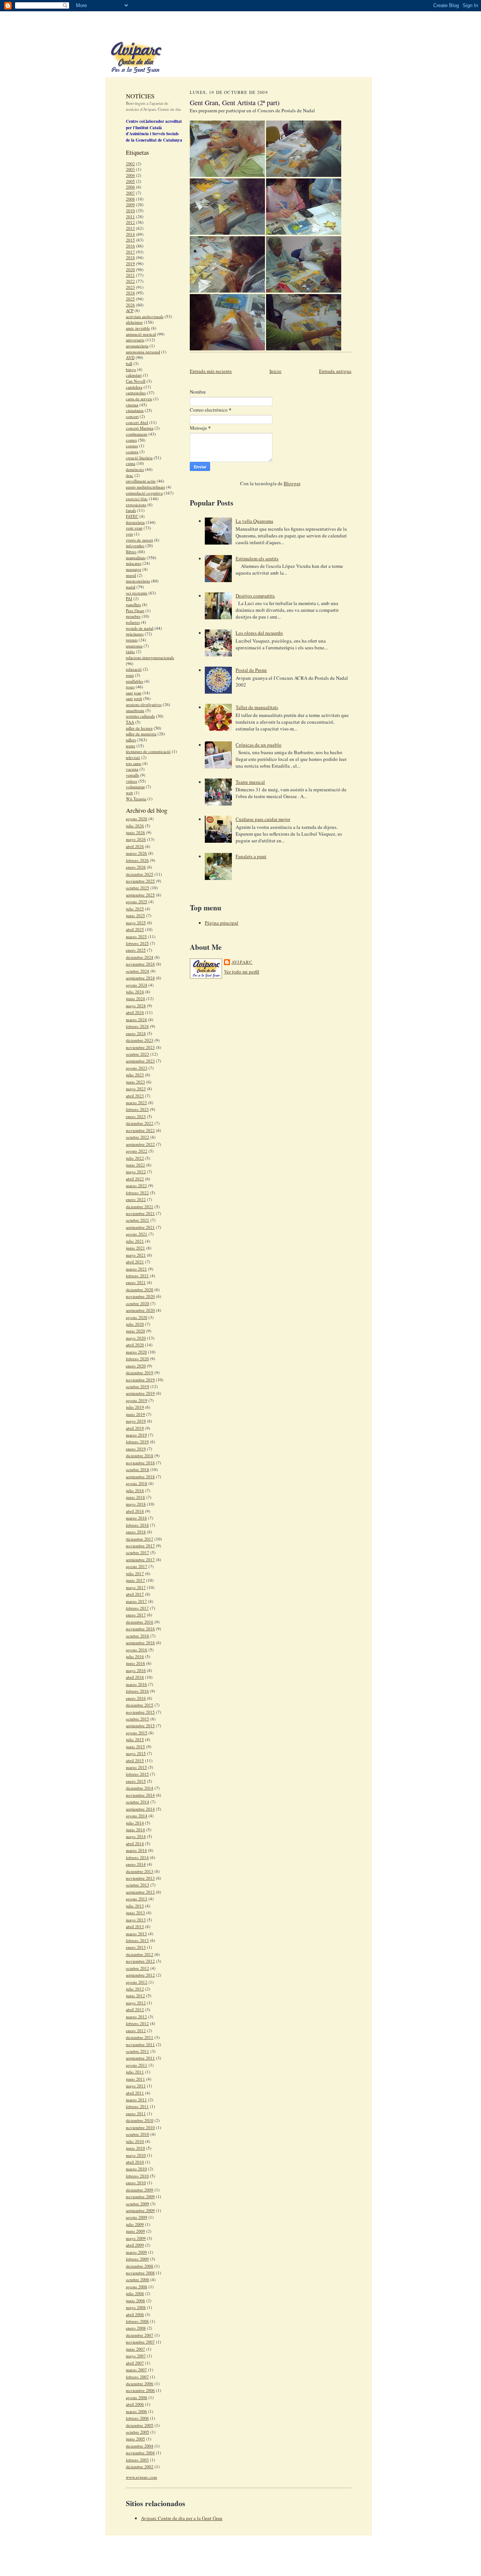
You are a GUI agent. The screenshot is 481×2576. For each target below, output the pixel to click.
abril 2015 (135, 1760)
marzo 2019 (136, 1435)
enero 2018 (136, 1532)
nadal (131, 587)
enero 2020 (136, 1366)
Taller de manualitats (257, 707)
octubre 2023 (138, 1054)
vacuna (132, 769)
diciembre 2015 (140, 1705)
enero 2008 (136, 2328)
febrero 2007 (137, 2377)
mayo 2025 (136, 923)
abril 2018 (135, 1511)
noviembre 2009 (140, 2196)
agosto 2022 (137, 1151)
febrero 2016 (137, 1691)
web (129, 793)
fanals (131, 510)
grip (129, 534)
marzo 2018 (136, 1518)
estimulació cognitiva (144, 493)
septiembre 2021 (140, 1227)
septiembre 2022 (140, 1144)
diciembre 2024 (140, 957)
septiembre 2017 (140, 1560)
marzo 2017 (136, 1601)
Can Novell (136, 381)
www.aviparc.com (141, 2477)
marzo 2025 (136, 936)
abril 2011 (135, 2093)
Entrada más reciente (211, 371)
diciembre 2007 (140, 2335)
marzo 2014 (136, 1850)
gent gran (134, 528)
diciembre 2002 (140, 2467)
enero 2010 (136, 2183)
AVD (130, 357)
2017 (130, 252)
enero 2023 (136, 1116)
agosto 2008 (137, 2287)
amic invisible (138, 328)
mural (131, 575)
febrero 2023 (137, 1109)
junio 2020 (135, 1331)
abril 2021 (135, 1262)
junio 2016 (135, 1663)
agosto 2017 (137, 1566)
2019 (130, 263)
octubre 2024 (138, 971)
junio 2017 (135, 1580)
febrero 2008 (137, 2321)
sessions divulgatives (144, 704)
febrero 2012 (137, 2023)
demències (135, 469)
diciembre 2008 (140, 2266)
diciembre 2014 (140, 1788)
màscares (134, 563)
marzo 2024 (136, 1019)
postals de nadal (140, 628)
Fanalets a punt (251, 856)
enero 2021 (136, 1282)
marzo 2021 (136, 1269)
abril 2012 (135, 2009)
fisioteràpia (135, 522)
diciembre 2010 (140, 2120)
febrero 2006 (137, 2418)
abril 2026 (135, 846)
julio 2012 (135, 1989)
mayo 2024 (136, 1006)
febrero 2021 (137, 1276)
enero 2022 (136, 1199)
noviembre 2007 (140, 2342)
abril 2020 (135, 1345)
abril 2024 (135, 1012)
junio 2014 (135, 1830)
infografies (135, 546)
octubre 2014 (138, 1802)
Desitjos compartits (255, 596)
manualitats (136, 558)
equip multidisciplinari (145, 487)
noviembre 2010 (140, 2127)
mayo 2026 (136, 839)
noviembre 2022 (140, 1130)
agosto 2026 (137, 819)
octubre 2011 (138, 2051)
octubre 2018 (138, 1469)
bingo (131, 369)
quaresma (134, 646)
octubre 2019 (138, 1386)
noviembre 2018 (140, 1463)
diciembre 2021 (140, 1207)
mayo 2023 (136, 1089)
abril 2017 (135, 1594)
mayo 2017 (136, 1587)
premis (132, 640)
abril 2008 (135, 2314)
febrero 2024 (137, 1026)
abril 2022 (135, 1179)
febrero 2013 (137, 1940)
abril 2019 (135, 1428)
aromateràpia (137, 346)
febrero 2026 (137, 860)
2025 (130, 299)
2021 (130, 275)
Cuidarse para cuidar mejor (263, 819)
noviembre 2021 (140, 1213)
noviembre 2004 (140, 2453)
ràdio (130, 651)
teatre (131, 746)
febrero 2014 (137, 1857)
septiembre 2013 (140, 1892)
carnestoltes (136, 393)
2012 (130, 222)
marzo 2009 (136, 2252)
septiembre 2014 (140, 1809)
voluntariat (135, 787)
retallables (135, 681)
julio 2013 (135, 1906)
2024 (130, 293)
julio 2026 (135, 826)
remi (130, 675)
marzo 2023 (136, 1102)
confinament (137, 434)
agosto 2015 (137, 1733)
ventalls (132, 775)
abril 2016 (135, 1677)
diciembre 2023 (140, 1040)
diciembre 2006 (140, 2384)
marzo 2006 (136, 2411)
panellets (133, 604)
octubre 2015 (138, 1719)
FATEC (132, 516)
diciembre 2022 (140, 1123)
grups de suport (139, 540)
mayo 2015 (136, 1753)
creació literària (139, 458)
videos (132, 781)
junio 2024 (135, 998)
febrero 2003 (137, 2460)
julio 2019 (135, 1407)
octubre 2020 (138, 1303)
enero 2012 (136, 2030)
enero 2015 (136, 1781)
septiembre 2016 (140, 1643)
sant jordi (134, 698)
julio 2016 (135, 1656)
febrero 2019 (137, 1442)
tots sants (134, 763)
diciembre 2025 (140, 874)
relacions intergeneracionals (150, 657)
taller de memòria (141, 734)
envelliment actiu (141, 481)
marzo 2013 (136, 1934)
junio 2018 (135, 1497)
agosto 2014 (137, 1816)
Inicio (275, 371)
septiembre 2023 (140, 1061)
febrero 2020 (137, 1359)
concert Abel (137, 422)
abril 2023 (135, 1096)
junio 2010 (135, 2148)
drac (130, 475)
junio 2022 (135, 1165)
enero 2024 (136, 1033)
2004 (130, 175)
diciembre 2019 (140, 1373)
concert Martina (140, 428)
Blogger (292, 483)
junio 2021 (135, 1248)
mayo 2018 (136, 1504)
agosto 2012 (137, 1982)
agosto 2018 (137, 1483)
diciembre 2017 (140, 1539)
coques (132, 446)
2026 (130, 305)
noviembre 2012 (140, 1961)
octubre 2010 (138, 2134)
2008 (130, 199)
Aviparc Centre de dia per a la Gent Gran (182, 2518)
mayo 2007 (136, 2356)
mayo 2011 (136, 2086)
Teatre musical (250, 782)
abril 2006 (135, 2404)
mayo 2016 (136, 1670)
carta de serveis (139, 399)
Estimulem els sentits (257, 558)
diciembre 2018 (140, 1456)
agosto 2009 (137, 2217)
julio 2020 (135, 1324)
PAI (129, 598)
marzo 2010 (136, 2169)
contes (131, 440)
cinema (132, 405)
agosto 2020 (137, 1317)
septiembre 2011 (140, 2058)
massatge (134, 569)
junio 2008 (135, 2301)
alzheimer (134, 322)
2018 (130, 257)
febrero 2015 (137, 1774)
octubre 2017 (138, 1552)
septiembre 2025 (140, 895)
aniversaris (135, 340)
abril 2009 (135, 2245)
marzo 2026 (136, 853)
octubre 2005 (138, 2432)
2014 (130, 234)
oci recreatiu (137, 593)
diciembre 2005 (140, 2425)
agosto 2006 (137, 2397)
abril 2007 (135, 2363)
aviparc (242, 962)
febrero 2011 (137, 2106)
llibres (131, 552)
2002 (130, 164)
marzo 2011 (136, 2100)
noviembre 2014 (140, 1795)
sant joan (134, 693)
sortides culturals (140, 716)
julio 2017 (135, 1573)
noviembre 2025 (140, 881)
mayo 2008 (136, 2307)
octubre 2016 (138, 1636)
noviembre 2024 (140, 964)
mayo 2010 (136, 2155)
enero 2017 (136, 1615)
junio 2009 (135, 2231)
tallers (131, 740)
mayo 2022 (136, 1172)
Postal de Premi (251, 670)
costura (132, 452)
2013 (130, 228)
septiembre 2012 (140, 1975)
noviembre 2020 (140, 1296)
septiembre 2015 (140, 1726)
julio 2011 (135, 2072)
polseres (133, 622)
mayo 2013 (136, 1920)
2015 (130, 240)
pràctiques (135, 634)
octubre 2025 (138, 888)
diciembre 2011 (140, 2037)
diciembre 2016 (140, 1622)
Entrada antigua (335, 371)
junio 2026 (135, 832)
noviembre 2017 (140, 1546)
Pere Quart (135, 610)
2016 (130, 246)
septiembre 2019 (140, 1393)
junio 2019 (135, 1414)
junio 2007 (135, 2349)
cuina (131, 463)
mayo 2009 (136, 2238)
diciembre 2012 (140, 1954)
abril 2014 (135, 1843)
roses (130, 687)
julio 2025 (135, 909)
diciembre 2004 (140, 2446)
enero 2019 (136, 1449)
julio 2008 (135, 2293)
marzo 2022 (136, 1185)
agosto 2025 (137, 902)
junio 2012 (135, 1996)
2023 (130, 287)
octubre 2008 (138, 2279)
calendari (134, 375)
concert (132, 416)
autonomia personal (143, 352)
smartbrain (135, 710)
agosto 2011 (137, 2065)
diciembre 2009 (140, 2190)
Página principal (222, 923)
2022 (130, 281)
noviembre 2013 (140, 1878)
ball (129, 363)
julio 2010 (135, 2141)
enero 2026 (136, 867)
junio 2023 (135, 1082)
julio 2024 (135, 992)
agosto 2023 (137, 1068)
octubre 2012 (138, 1968)
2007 (130, 193)
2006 (130, 187)
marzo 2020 (136, 1352)
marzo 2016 (136, 1684)
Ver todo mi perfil (242, 972)
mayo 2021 (136, 1255)
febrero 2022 (137, 1193)
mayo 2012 (136, 2003)
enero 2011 (136, 2113)
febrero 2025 (137, 943)
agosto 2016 (137, 1650)
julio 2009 (135, 2224)
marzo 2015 (136, 1767)
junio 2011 (135, 2079)
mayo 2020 (136, 1338)
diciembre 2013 (140, 1871)
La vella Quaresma (254, 521)
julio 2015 (135, 1739)
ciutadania (135, 410)
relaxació (134, 669)
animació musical (141, 334)
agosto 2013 (137, 1899)
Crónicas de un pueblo (259, 745)
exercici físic (137, 499)
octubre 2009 (138, 2204)
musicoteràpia (138, 581)
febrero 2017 (137, 1608)
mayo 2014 (136, 1836)
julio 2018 (135, 1490)
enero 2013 (136, 1947)
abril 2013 (135, 1926)
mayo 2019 (136, 1421)
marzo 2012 (136, 2017)
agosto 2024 (137, 985)
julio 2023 (135, 1075)
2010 (130, 211)
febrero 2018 (137, 1525)
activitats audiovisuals (145, 316)
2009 (130, 204)
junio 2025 (135, 915)
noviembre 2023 (140, 1047)
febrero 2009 (137, 2259)
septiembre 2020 (140, 1310)
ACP (130, 310)
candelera (134, 387)
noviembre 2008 (140, 2273)
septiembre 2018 (140, 1477)
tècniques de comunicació (148, 751)
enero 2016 (136, 1698)
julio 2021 (135, 1241)
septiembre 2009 (140, 2210)
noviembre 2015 (140, 1712)
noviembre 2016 (140, 1629)
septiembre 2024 (140, 978)
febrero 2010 (137, 2176)
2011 (130, 217)
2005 (130, 181)
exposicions (136, 505)
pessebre (133, 616)
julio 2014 (135, 1823)
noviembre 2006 (140, 2390)
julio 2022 (135, 1158)
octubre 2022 (138, 1137)
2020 (130, 269)
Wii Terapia (136, 799)
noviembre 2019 (140, 1380)
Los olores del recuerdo (259, 633)
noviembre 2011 (140, 2044)
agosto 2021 (137, 1234)
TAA (130, 722)
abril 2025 (135, 929)
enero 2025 (136, 950)
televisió (133, 757)
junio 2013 (135, 1913)
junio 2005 (135, 2439)
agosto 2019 (137, 1400)
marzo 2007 (136, 2370)
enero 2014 (136, 1864)
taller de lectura (139, 728)
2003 (130, 169)
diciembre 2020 (140, 1290)
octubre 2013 (138, 1885)
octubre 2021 (138, 1220)
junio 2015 (135, 1747)
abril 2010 (135, 2162)
